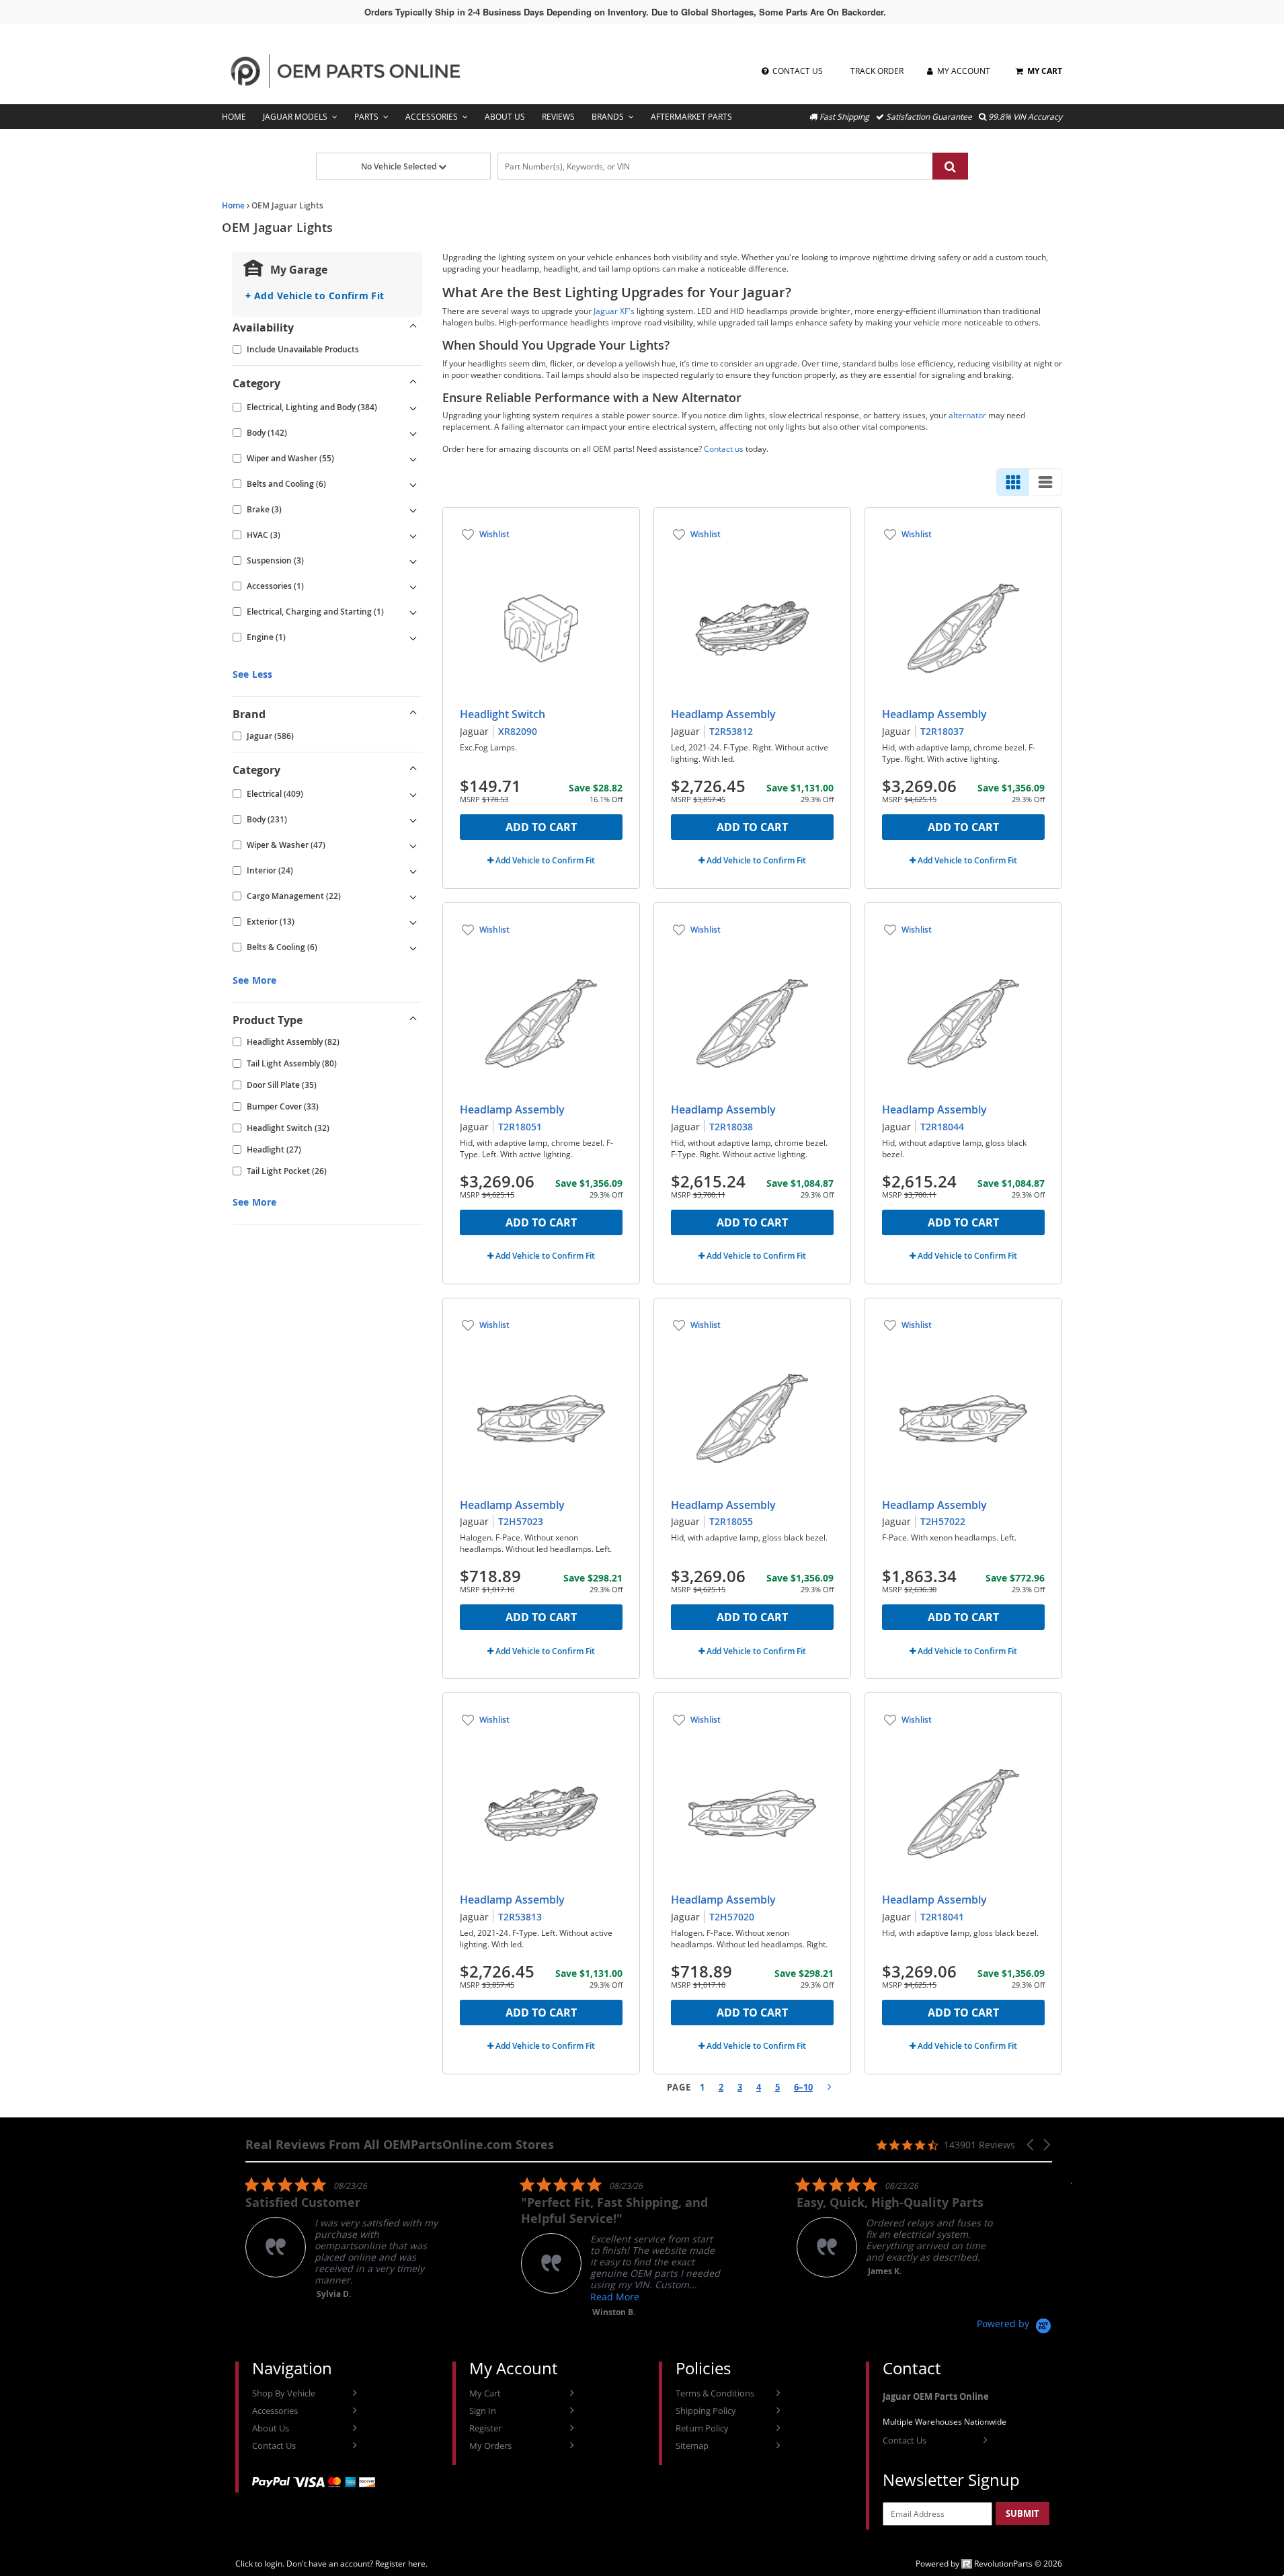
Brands (608, 117)
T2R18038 (731, 1127)
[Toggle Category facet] (413, 383)
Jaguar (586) (270, 736)
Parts (366, 117)
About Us (505, 117)
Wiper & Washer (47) (286, 845)
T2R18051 (520, 1127)
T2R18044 (942, 1127)
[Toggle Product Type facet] (413, 1020)
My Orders (490, 2446)
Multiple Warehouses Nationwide (945, 2422)
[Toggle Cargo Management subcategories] (413, 896)
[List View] (1045, 482)
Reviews (558, 117)
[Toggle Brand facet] (413, 714)
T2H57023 (521, 1521)
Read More (615, 2297)
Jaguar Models (295, 117)
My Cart (485, 2393)
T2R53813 (520, 1917)
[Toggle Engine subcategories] (413, 637)
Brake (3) (264, 509)
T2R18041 (942, 1917)
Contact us (724, 449)
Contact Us (274, 2446)
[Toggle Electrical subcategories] (413, 794)
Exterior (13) (271, 922)
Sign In (483, 2411)
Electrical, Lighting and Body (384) (312, 407)
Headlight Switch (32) (288, 1128)
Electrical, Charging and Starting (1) (315, 612)
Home (234, 117)
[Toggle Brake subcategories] (413, 510)
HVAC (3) (264, 535)
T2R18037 (942, 731)
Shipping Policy (706, 2411)
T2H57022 (943, 1521)
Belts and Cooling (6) (286, 484)
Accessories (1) (275, 586)
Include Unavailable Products (303, 349)
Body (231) (267, 819)
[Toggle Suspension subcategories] (413, 561)
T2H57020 (732, 1917)
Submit (1022, 2513)
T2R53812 (731, 731)
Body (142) (267, 433)
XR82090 (518, 731)
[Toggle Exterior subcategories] (413, 922)
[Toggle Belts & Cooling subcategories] (413, 947)
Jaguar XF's (614, 311)
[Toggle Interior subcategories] (413, 871)
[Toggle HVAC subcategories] (413, 535)
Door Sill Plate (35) (282, 1085)
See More (254, 980)
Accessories (432, 117)
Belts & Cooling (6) (282, 947)
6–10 (803, 2087)
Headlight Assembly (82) (293, 1042)
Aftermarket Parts (691, 117)
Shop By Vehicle (284, 2393)
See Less (252, 674)
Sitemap (692, 2446)
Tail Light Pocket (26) (287, 1171)
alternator (967, 415)
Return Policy (702, 2428)
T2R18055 (731, 1521)
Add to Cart (541, 827)
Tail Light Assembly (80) (292, 1063)
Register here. (401, 2564)
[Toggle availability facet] (413, 327)
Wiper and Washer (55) (290, 458)
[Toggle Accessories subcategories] (413, 586)
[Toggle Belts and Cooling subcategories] (413, 484)
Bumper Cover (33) (283, 1106)
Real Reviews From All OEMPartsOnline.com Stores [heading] (400, 2145)
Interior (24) (270, 870)
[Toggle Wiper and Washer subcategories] (413, 459)
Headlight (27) (274, 1149)
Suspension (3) (275, 560)
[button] (1031, 2145)
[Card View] (1013, 482)
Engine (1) (266, 637)
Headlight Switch (503, 714)
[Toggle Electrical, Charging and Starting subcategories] (413, 612)
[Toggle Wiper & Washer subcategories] (413, 845)
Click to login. (260, 2564)
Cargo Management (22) (294, 896)
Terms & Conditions (715, 2393)
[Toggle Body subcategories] (413, 433)
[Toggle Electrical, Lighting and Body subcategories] (413, 407)
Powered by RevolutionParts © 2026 (989, 2564)
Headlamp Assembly (723, 714)
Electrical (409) (275, 794)
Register (485, 2428)
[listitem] (346, 2238)
